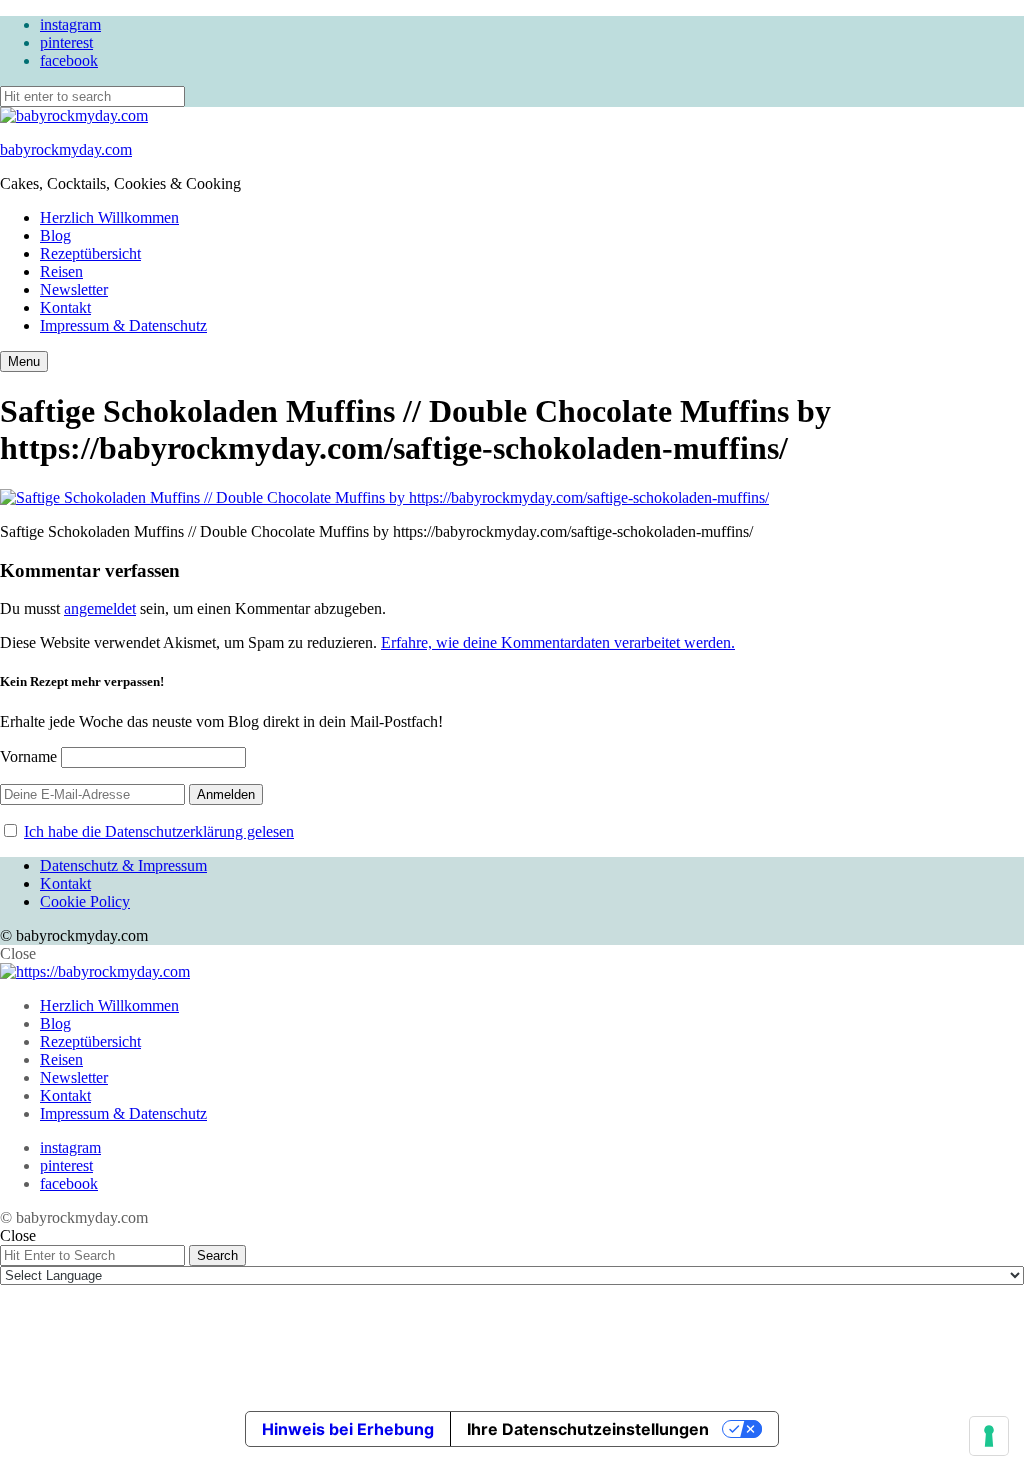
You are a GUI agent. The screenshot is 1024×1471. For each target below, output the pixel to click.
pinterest (66, 42)
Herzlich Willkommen (109, 217)
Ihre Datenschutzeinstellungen (588, 1429)
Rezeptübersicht (90, 253)
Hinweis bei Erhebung (348, 1429)
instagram (70, 24)
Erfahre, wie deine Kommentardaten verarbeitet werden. (558, 642)
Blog (55, 235)
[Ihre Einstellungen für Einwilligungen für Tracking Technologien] (989, 1436)
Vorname (28, 756)
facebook (69, 60)
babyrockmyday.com (66, 149)
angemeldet (100, 608)
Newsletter (74, 289)
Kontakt (65, 307)
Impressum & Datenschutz (123, 325)
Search (217, 1255)
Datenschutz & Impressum (123, 865)
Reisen (61, 271)
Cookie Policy (85, 901)
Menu (24, 361)
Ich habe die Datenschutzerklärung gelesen (159, 831)
